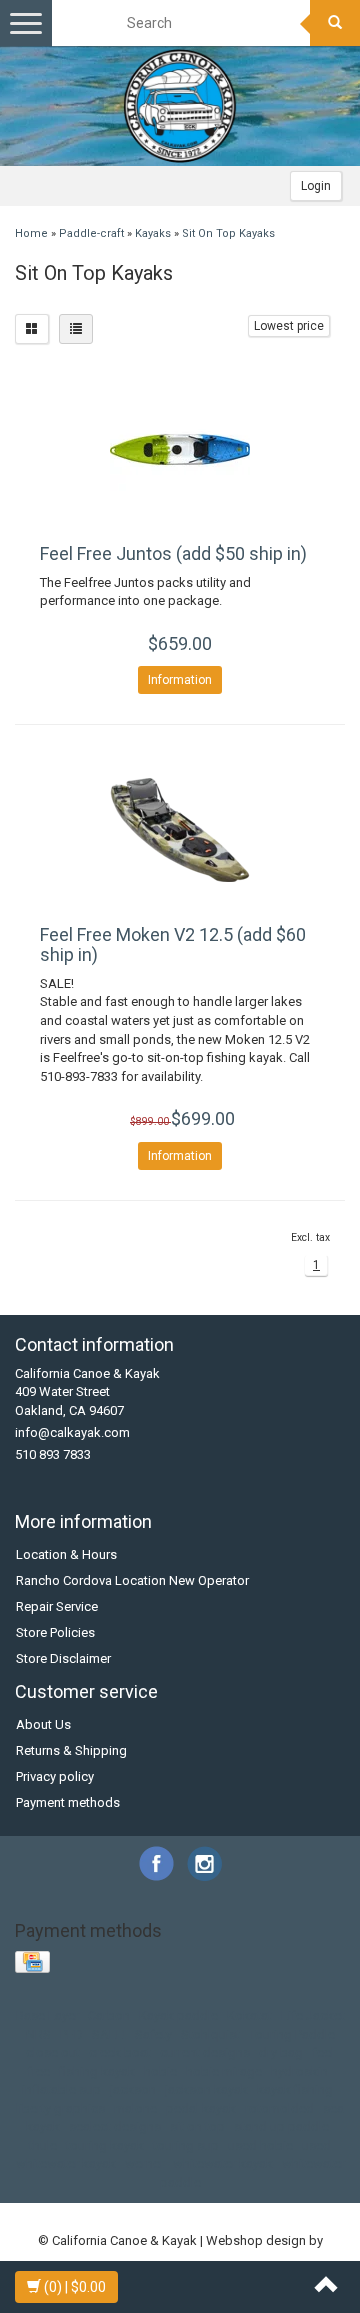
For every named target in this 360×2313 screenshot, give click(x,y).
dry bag (281, 2052)
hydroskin (299, 2071)
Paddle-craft (91, 233)
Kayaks (153, 233)
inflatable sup (61, 2089)
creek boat (120, 2052)
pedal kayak (201, 2108)
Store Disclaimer (63, 1658)
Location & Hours (66, 1554)
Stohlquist (210, 2034)
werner (144, 2163)
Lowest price (289, 326)
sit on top (197, 2126)
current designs (205, 2052)
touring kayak (105, 2145)
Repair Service (57, 1606)
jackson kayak (206, 2089)
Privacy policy (55, 1776)
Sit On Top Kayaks (228, 233)
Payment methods (68, 1802)
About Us (43, 1724)
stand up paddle (281, 2126)
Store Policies (55, 1632)
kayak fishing (295, 2089)
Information (180, 680)
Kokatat (249, 2015)
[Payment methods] (34, 1962)
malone (135, 2108)
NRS (38, 2034)
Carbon (109, 2015)
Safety (153, 2034)
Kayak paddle (178, 2015)
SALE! (109, 2034)
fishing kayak (97, 2071)
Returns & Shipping (71, 1750)
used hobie (260, 2145)
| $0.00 (75, 2287)
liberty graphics (60, 2108)
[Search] (335, 23)
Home (31, 233)
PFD (71, 2034)
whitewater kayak (223, 2163)
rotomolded (279, 2108)
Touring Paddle (292, 2034)
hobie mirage (224, 2071)
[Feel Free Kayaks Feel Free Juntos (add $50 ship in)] (180, 449)
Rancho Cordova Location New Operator (132, 1580)
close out (53, 2052)
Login (316, 186)
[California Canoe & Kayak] (180, 106)
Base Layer (47, 2015)
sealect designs (115, 2126)
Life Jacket (313, 2015)
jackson (133, 2089)
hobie (160, 2071)
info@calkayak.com (72, 1432)
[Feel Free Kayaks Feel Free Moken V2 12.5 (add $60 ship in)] (180, 830)
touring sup (186, 2145)
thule (43, 2145)
